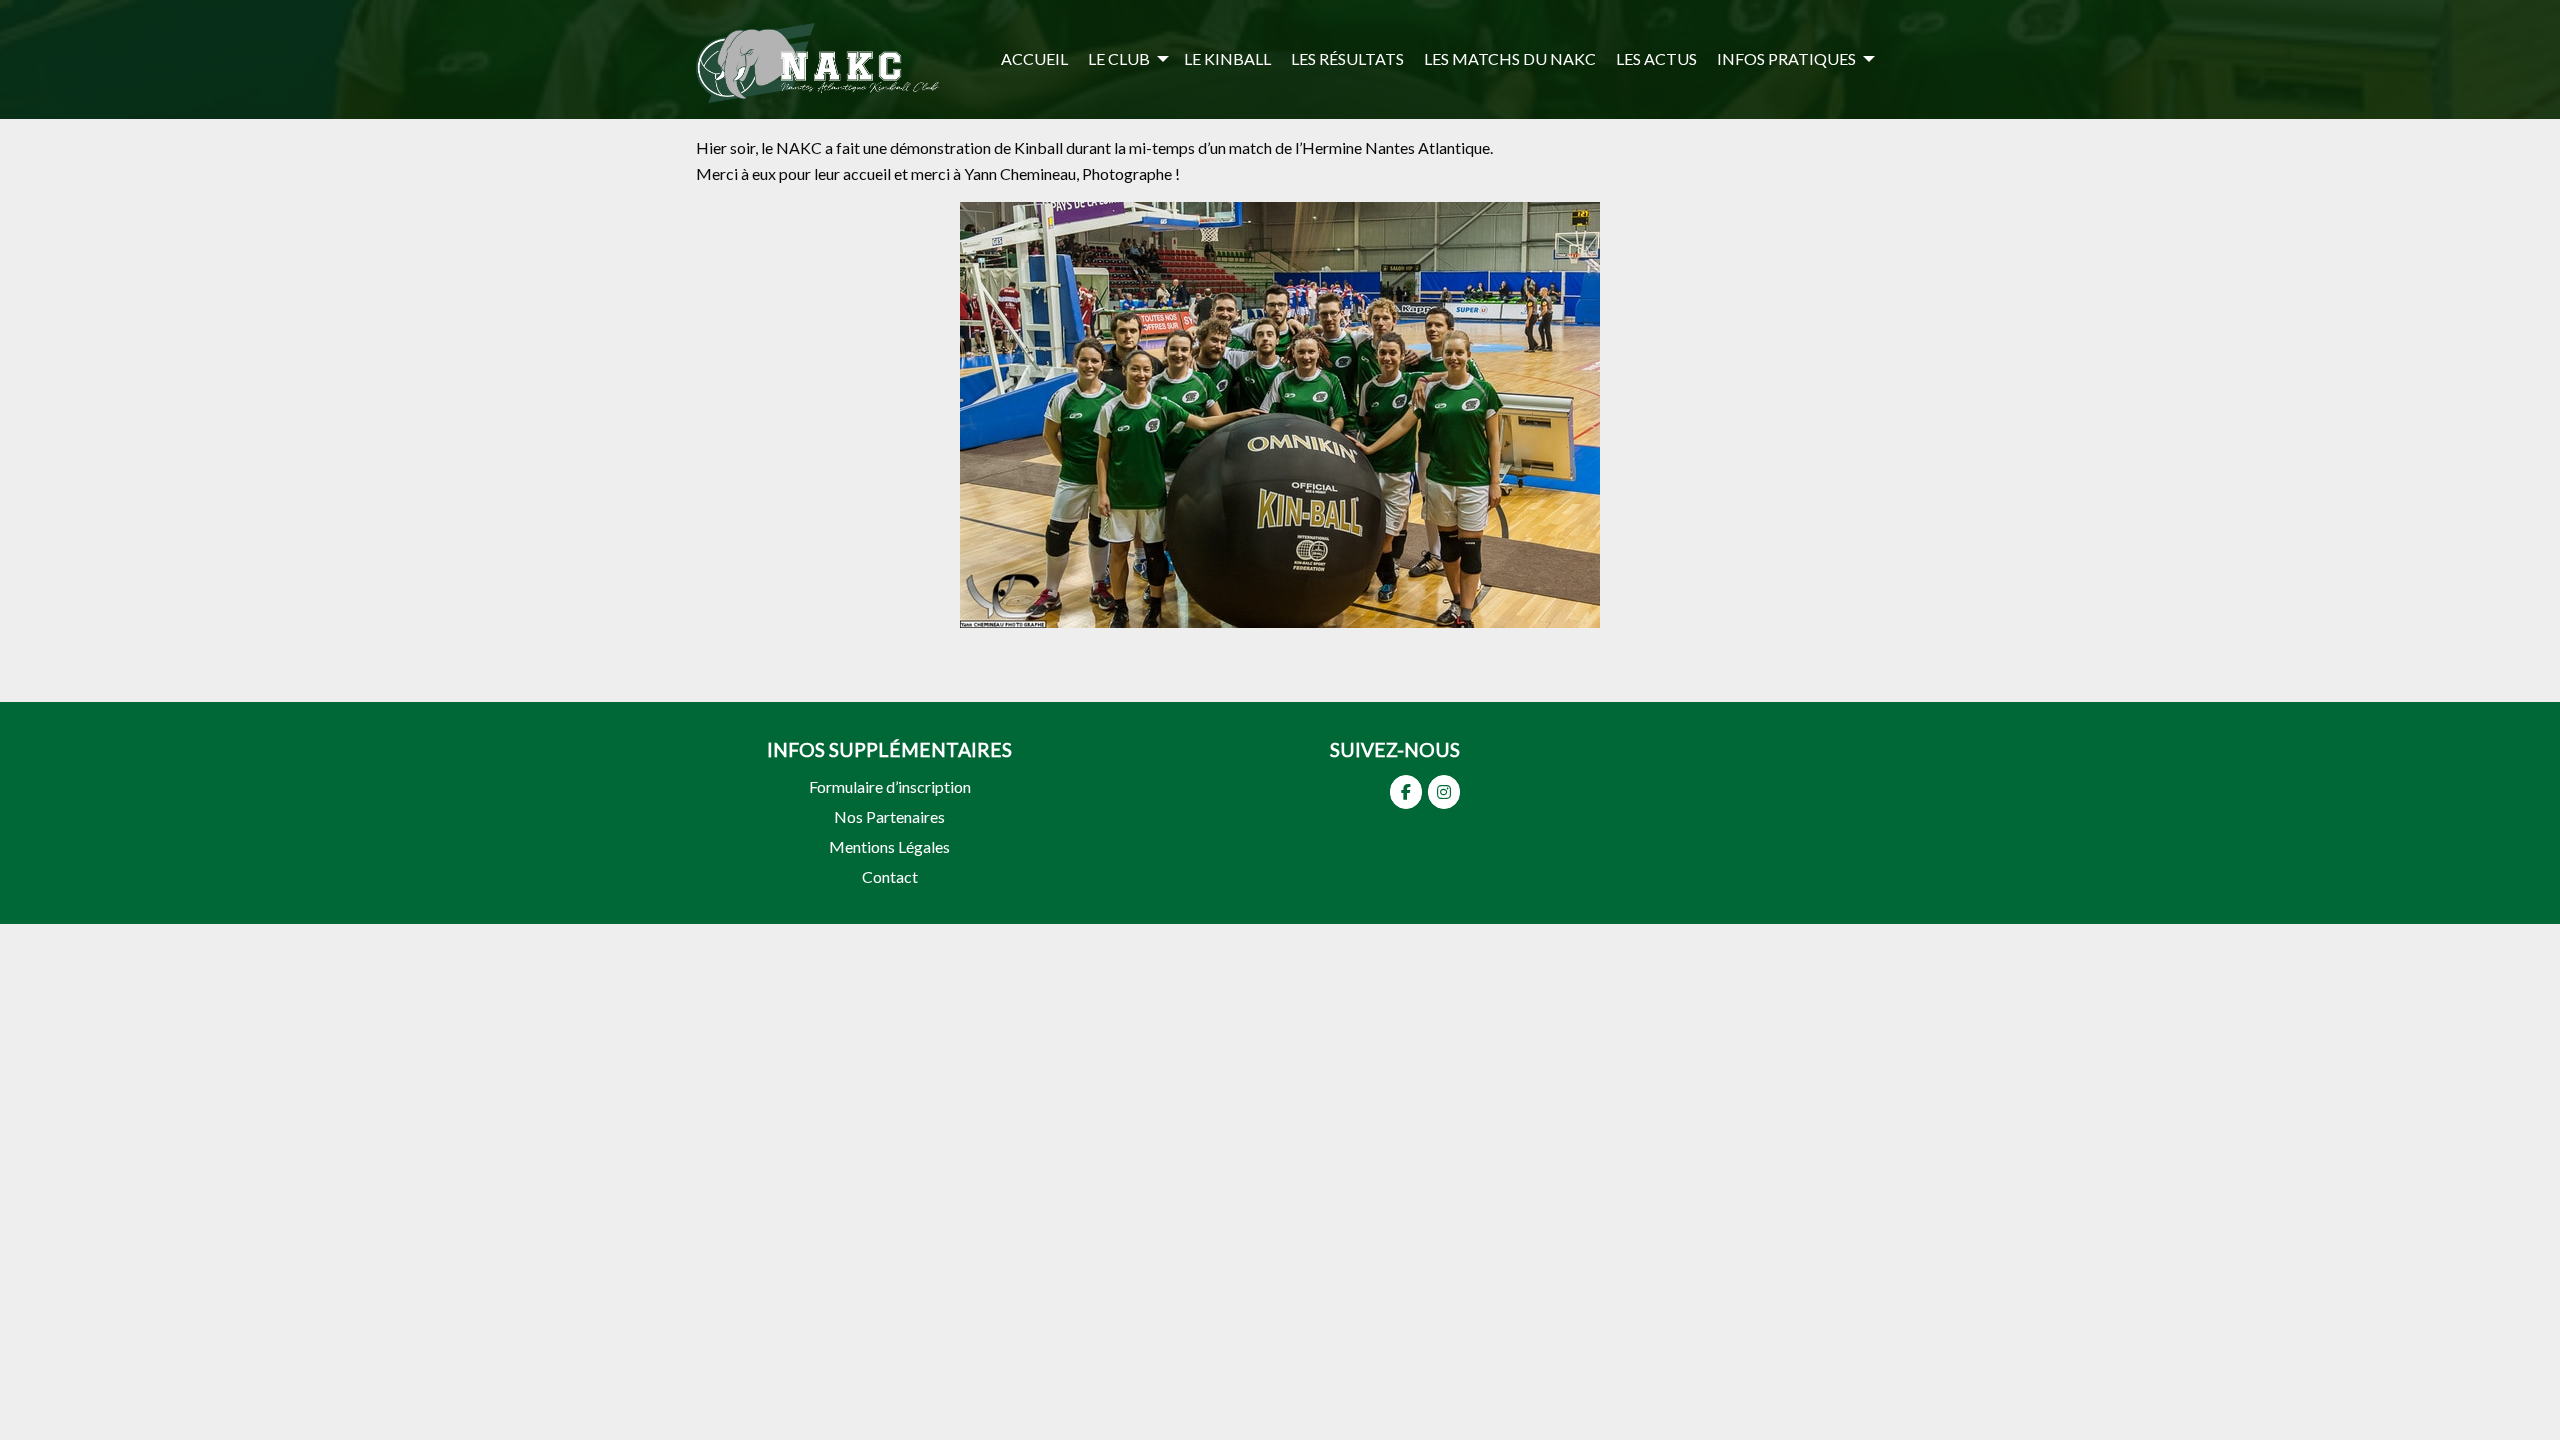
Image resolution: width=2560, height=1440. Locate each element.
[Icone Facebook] (1406, 792)
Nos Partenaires (889, 816)
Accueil (1034, 58)
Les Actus (1656, 58)
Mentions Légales (889, 846)
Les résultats (1347, 58)
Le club (1119, 58)
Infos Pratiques (1786, 58)
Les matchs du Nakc (1510, 58)
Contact (890, 876)
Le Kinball (1227, 58)
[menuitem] (1034, 58)
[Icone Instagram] (1444, 792)
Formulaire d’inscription (890, 786)
